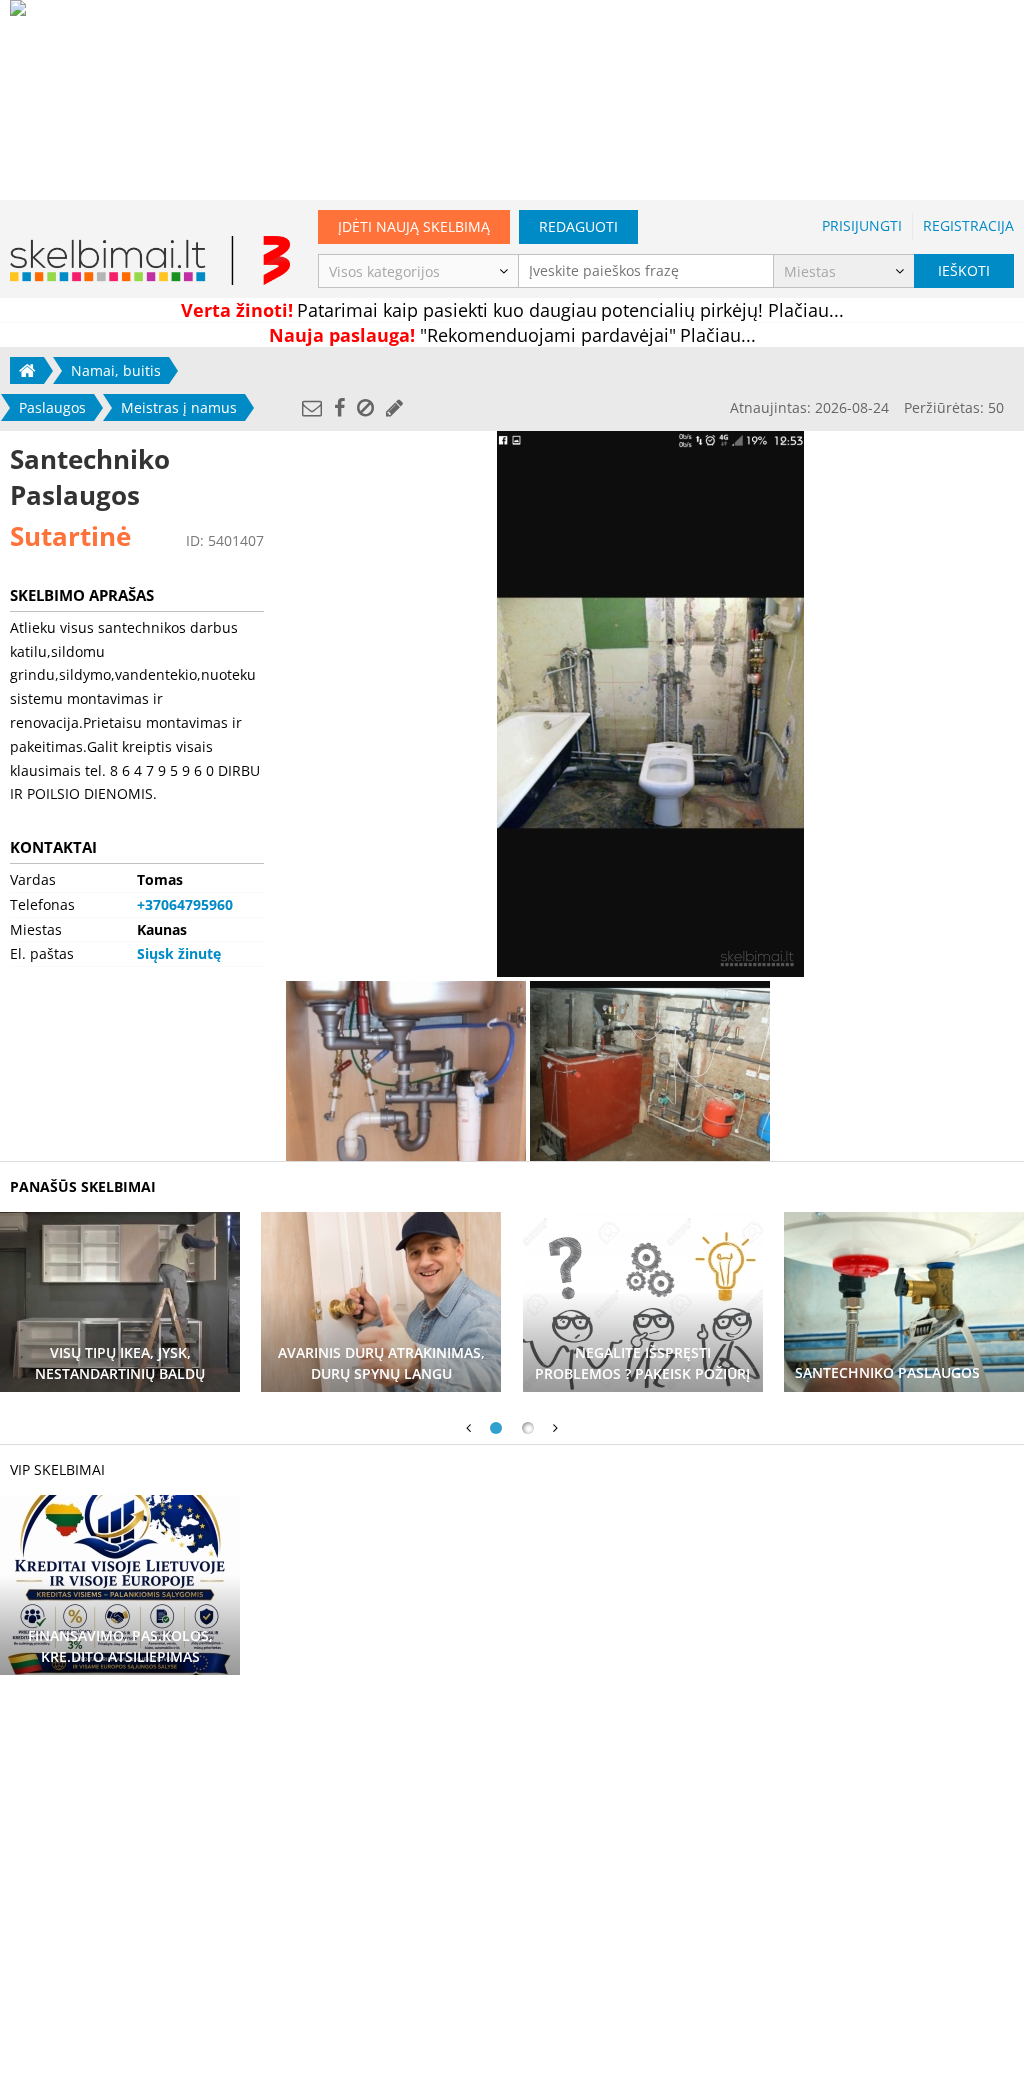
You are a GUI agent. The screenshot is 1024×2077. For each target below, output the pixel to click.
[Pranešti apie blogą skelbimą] (365, 407)
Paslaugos (52, 407)
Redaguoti (578, 226)
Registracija (968, 225)
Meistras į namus (179, 407)
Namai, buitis (116, 370)
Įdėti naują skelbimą (414, 226)
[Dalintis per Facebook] (339, 407)
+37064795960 (185, 904)
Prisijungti (862, 225)
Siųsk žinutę (179, 953)
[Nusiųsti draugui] (312, 407)
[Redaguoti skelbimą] (394, 407)
